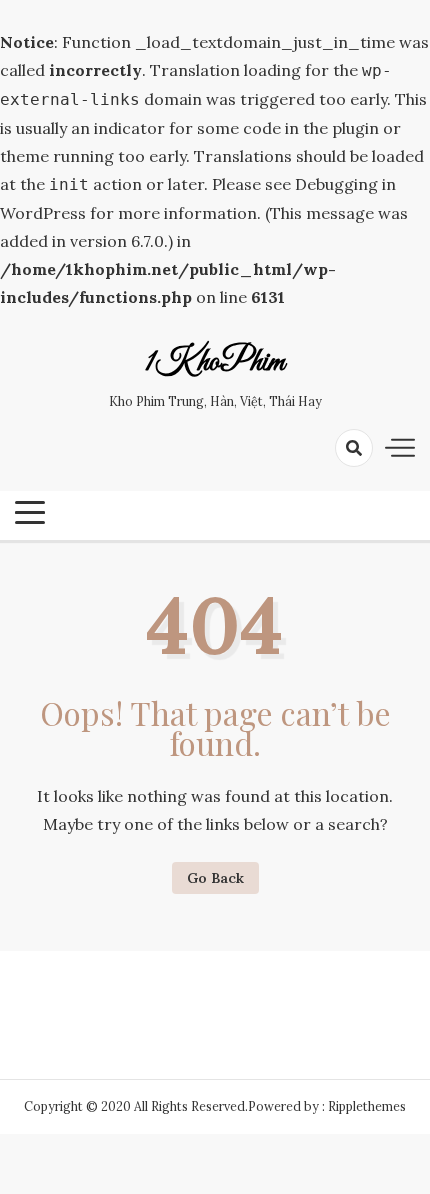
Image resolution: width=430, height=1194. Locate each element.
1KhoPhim (215, 363)
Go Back (215, 878)
